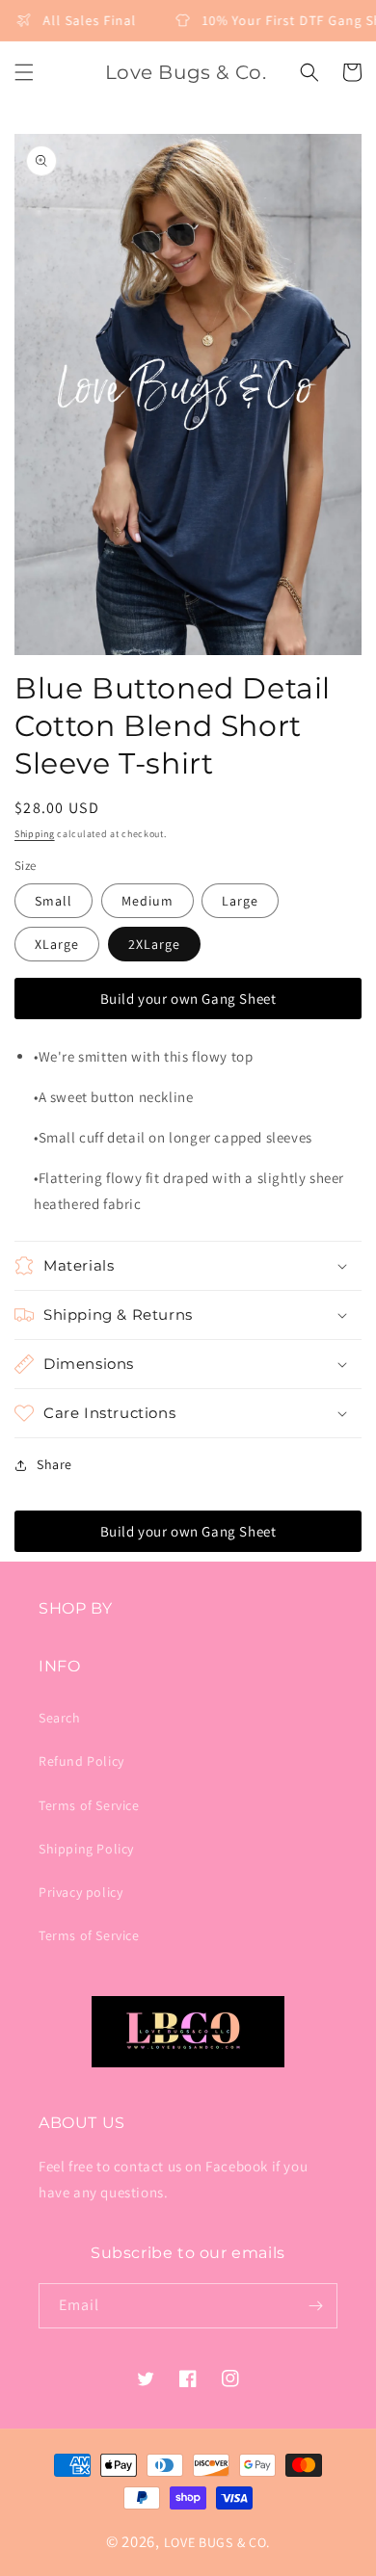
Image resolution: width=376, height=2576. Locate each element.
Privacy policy (81, 1892)
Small (54, 901)
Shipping (35, 834)
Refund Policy (81, 1761)
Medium (148, 901)
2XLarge (154, 944)
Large (240, 901)
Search (60, 1718)
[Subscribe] (315, 2306)
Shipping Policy (86, 1849)
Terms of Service (89, 1805)
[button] (24, 72)
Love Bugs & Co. (217, 2542)
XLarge (57, 944)
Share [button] (54, 1464)
